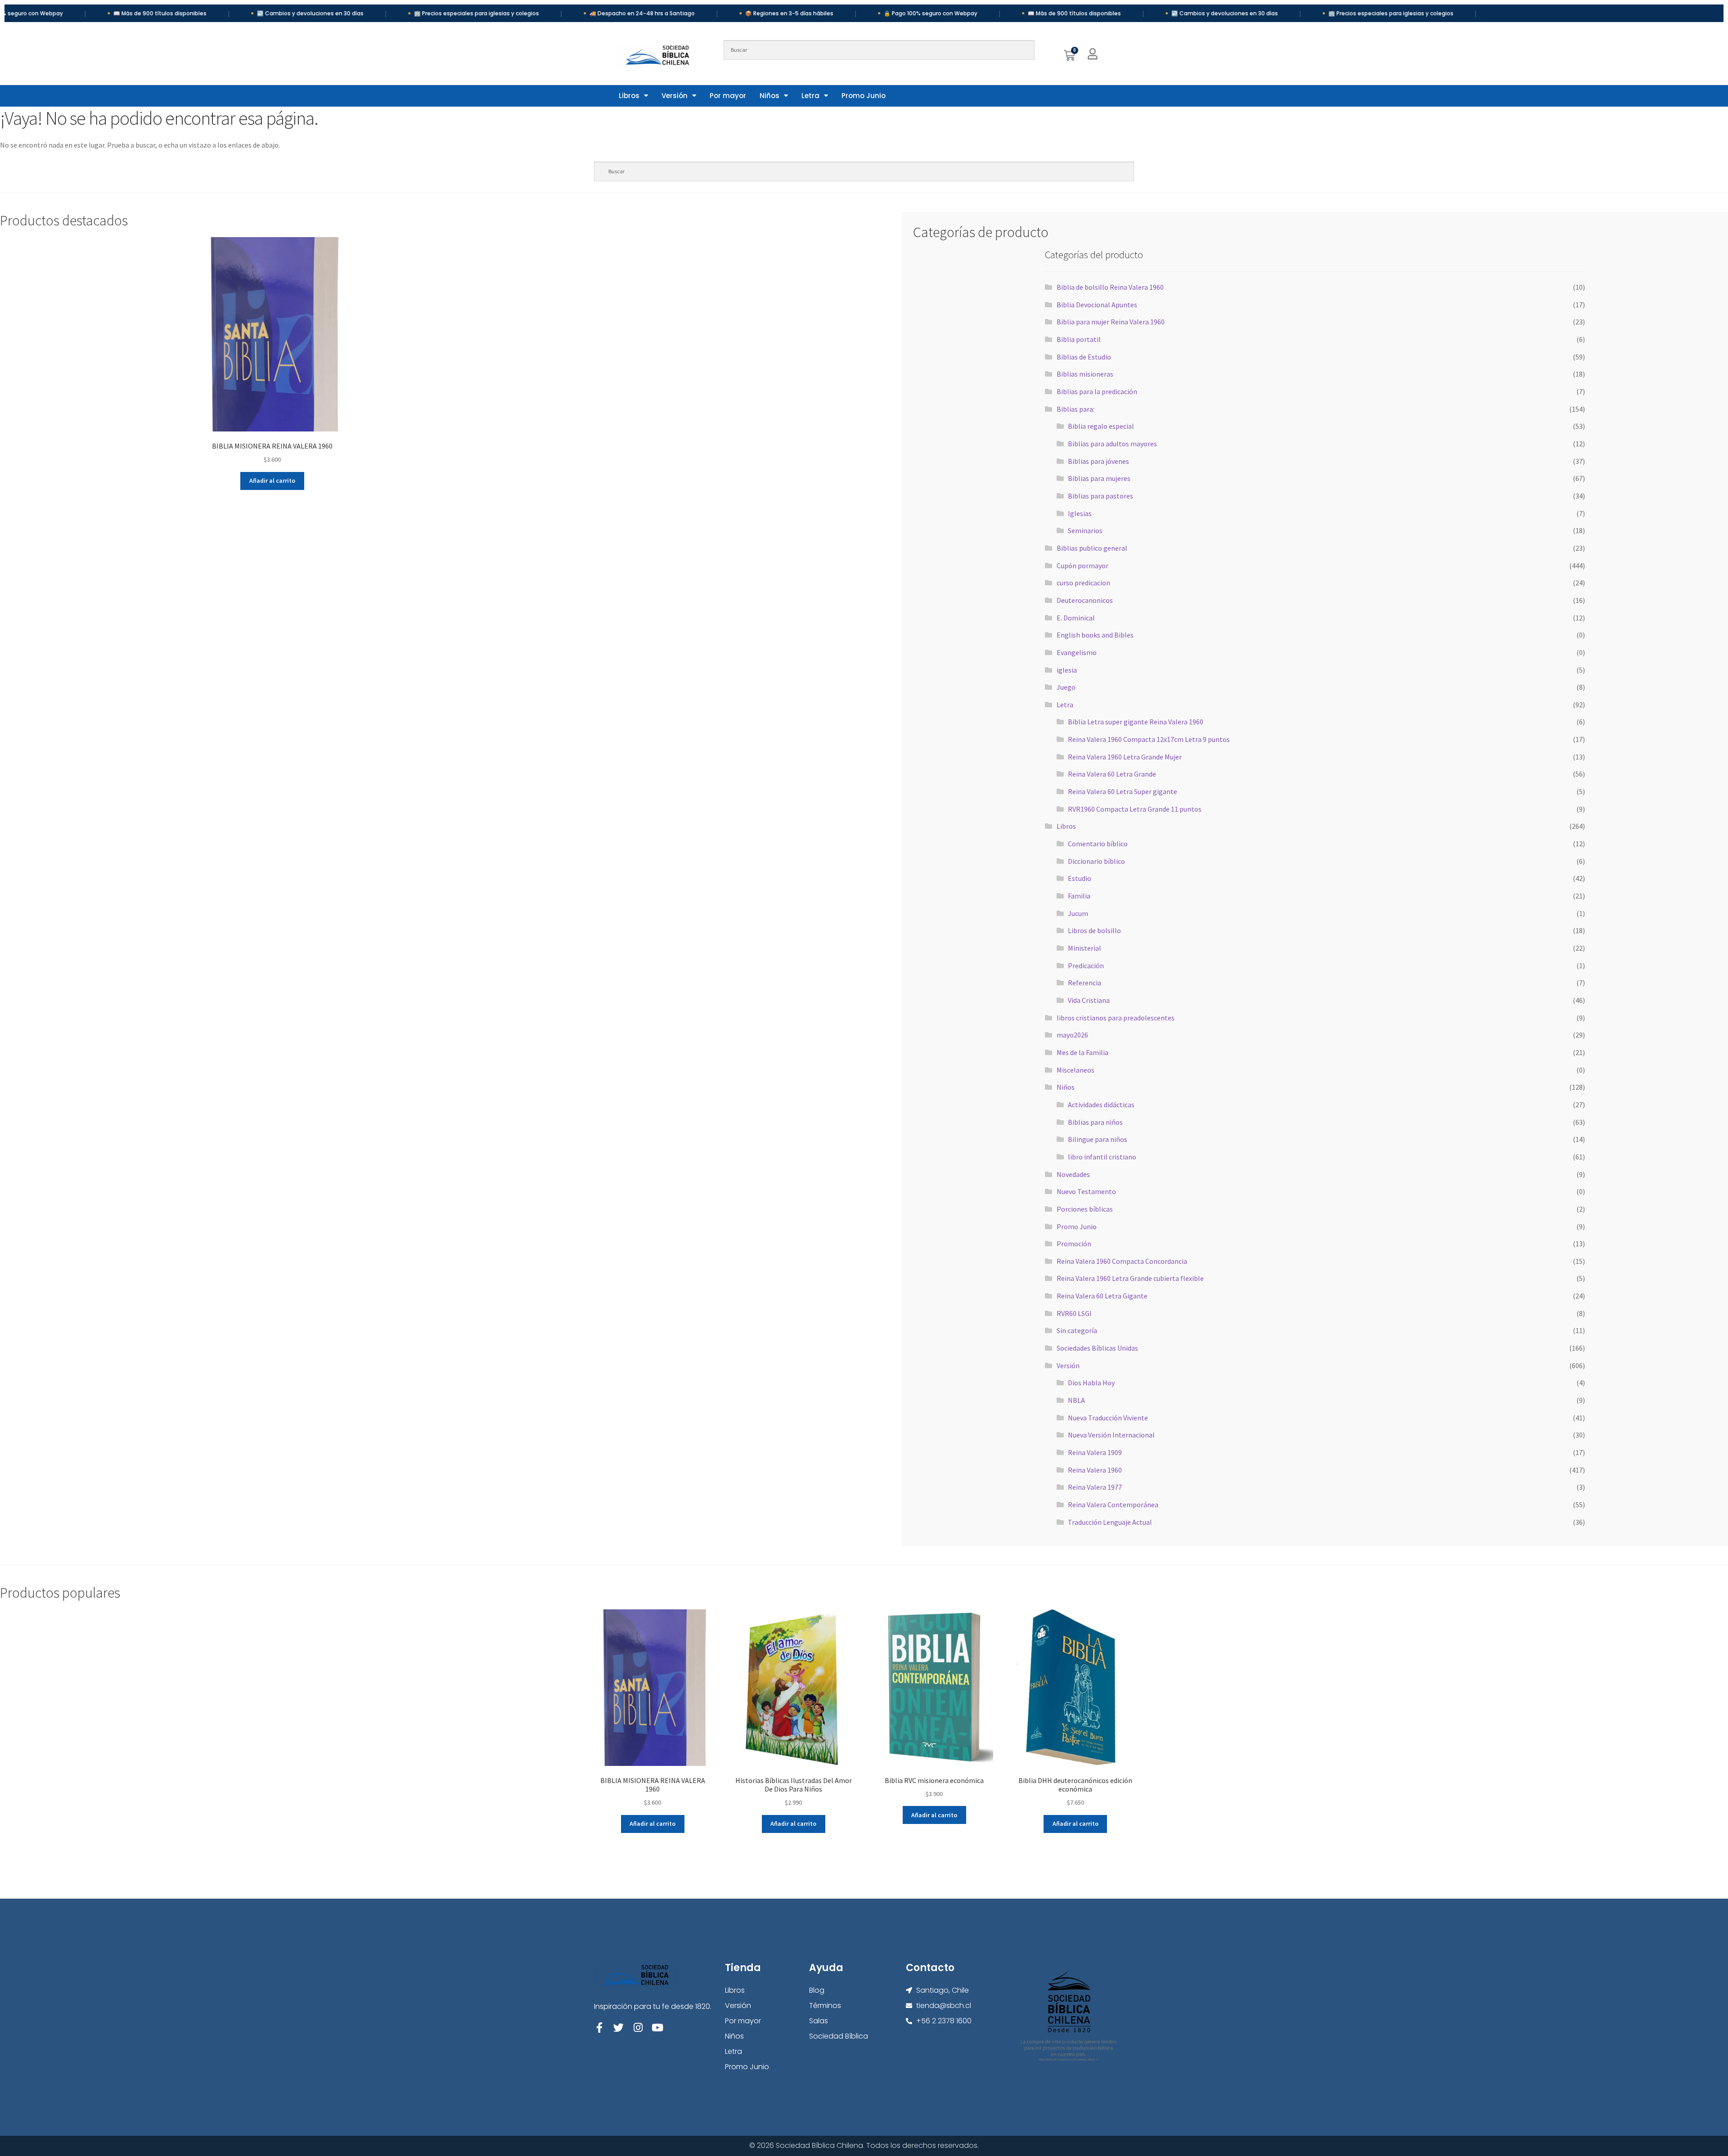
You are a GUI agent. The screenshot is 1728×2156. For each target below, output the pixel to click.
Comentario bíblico (1098, 844)
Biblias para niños (1095, 1122)
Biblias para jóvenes (1098, 461)
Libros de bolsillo (1094, 930)
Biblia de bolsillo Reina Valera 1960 (1110, 287)
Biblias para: (1075, 409)
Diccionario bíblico (1096, 861)
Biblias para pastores (1100, 496)
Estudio (1080, 878)
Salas (819, 2021)
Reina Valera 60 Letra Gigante (1102, 1296)
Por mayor (728, 96)
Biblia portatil (1079, 339)
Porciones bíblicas (1085, 1209)
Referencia (1084, 983)
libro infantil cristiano (1102, 1157)
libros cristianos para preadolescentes (1116, 1018)
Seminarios (1085, 530)
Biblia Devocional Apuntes (1097, 305)
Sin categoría (1077, 1330)
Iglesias (1080, 513)
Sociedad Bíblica (839, 2036)
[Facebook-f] (599, 2028)
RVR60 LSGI (1074, 1313)
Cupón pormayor (1082, 566)
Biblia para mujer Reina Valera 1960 (1111, 322)
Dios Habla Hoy (1091, 1383)
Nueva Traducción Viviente (1108, 1418)
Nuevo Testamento (1086, 1191)
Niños (769, 96)
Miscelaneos (1075, 1070)
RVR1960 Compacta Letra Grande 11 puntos (1135, 809)
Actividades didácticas (1101, 1105)
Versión (675, 96)
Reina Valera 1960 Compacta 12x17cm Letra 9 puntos (1149, 739)
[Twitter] (619, 2028)
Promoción (1074, 1244)
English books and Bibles (1095, 635)
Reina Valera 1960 (1095, 1470)
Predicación (1086, 966)
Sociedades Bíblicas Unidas (1097, 1348)
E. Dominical (1076, 618)
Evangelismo (1077, 652)
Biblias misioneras (1085, 374)
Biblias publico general (1092, 548)
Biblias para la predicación (1097, 391)
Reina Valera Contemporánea (1113, 1505)
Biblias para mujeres (1099, 478)
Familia (1079, 896)
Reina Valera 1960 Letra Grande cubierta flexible (1130, 1278)
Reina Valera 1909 (1095, 1452)
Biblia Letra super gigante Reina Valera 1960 (1136, 722)
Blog (817, 1990)
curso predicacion (1083, 583)
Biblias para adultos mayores (1112, 444)
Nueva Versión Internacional (1111, 1435)
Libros (629, 96)
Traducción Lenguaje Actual (1110, 1522)
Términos (825, 2006)
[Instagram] (638, 2028)
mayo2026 (1072, 1035)
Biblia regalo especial (1101, 426)
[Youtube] (657, 2028)
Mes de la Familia (1082, 1052)
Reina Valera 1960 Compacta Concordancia (1122, 1261)
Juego (1066, 687)
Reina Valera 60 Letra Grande (1112, 774)
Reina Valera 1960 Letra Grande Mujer (1125, 757)
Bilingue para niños (1098, 1139)
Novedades (1073, 1174)
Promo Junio (864, 96)
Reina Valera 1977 (1095, 1487)
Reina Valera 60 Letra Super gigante (1123, 791)
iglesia (1067, 670)
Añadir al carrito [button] (272, 481)
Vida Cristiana (1089, 1000)
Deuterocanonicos (1085, 600)
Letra (810, 96)
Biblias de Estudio (1084, 357)
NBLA (1076, 1400)
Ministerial (1084, 948)
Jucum (1078, 913)
